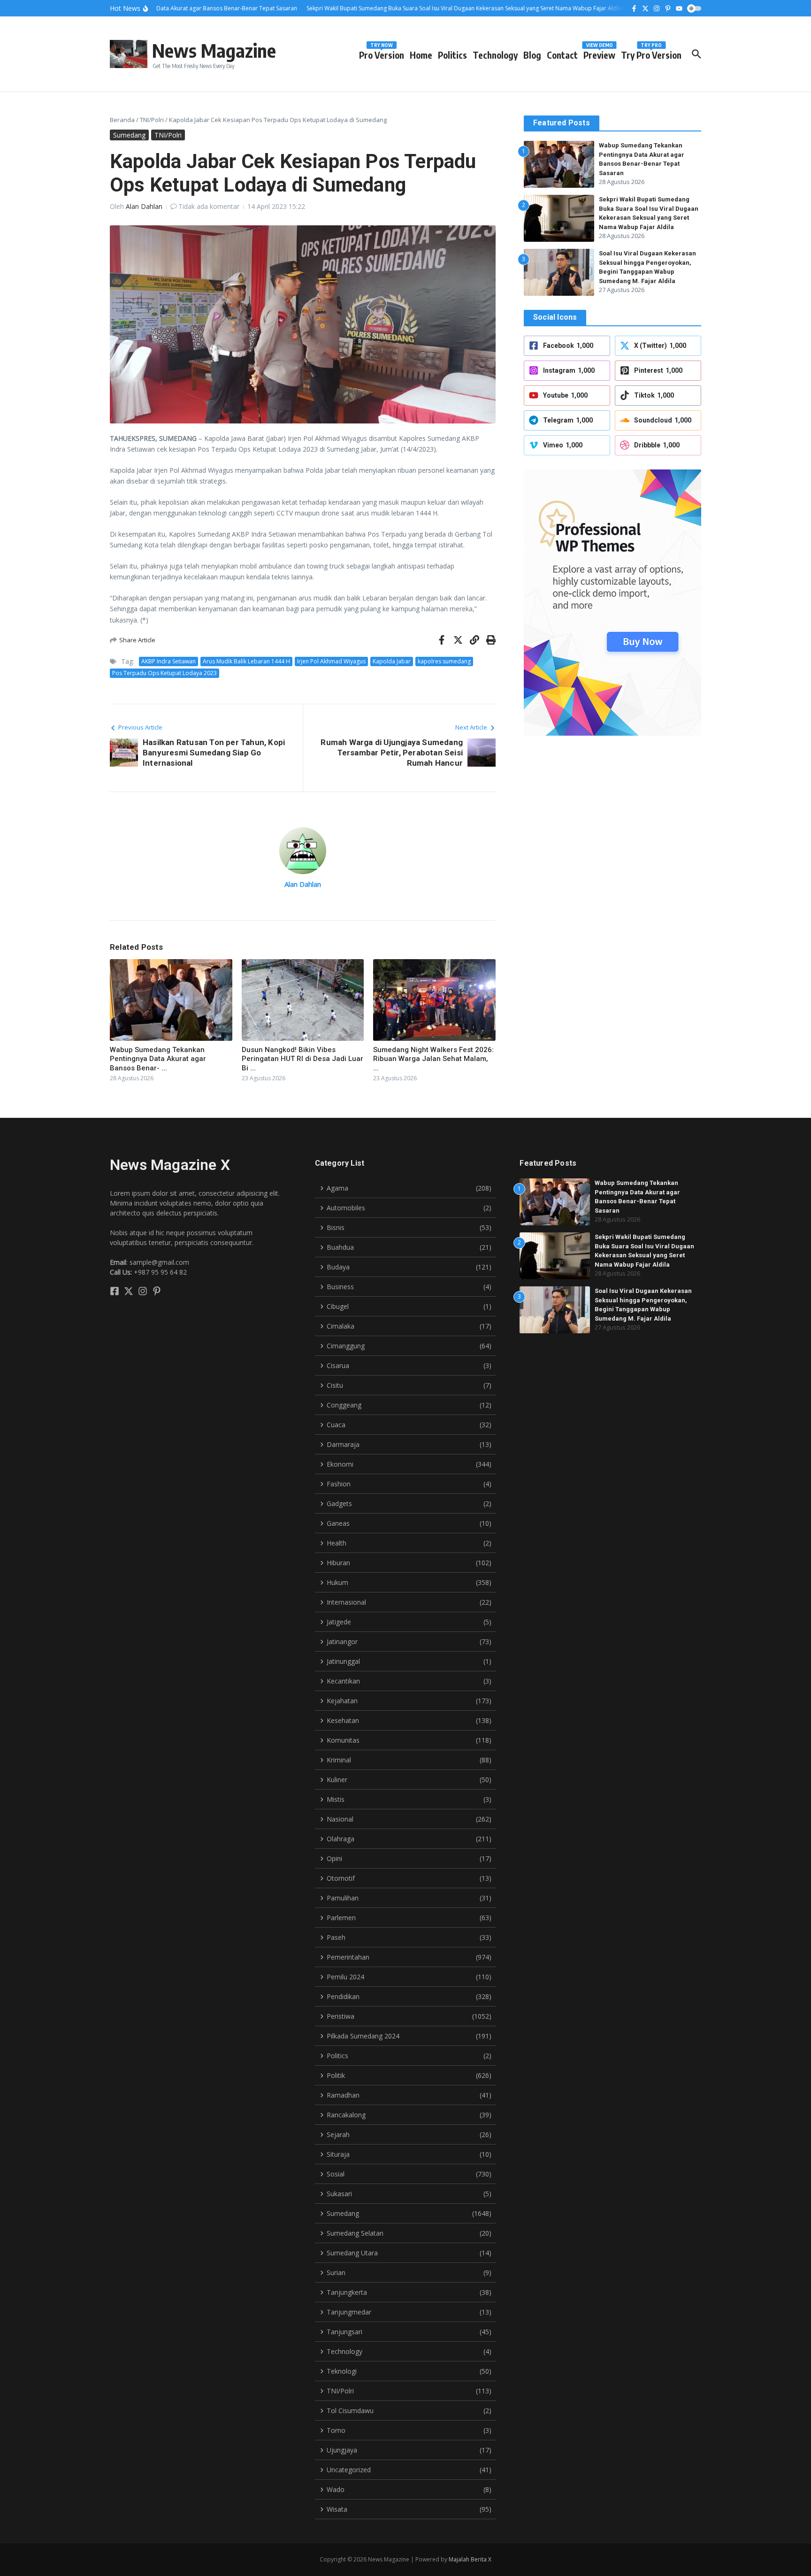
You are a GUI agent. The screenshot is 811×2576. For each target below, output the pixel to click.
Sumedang (129, 135)
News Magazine (214, 50)
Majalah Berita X (470, 2559)
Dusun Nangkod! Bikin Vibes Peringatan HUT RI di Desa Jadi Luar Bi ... (302, 1059)
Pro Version (382, 53)
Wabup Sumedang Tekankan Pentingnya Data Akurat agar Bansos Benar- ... (158, 1059)
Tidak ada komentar (209, 206)
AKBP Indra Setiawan (168, 661)
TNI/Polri (152, 120)
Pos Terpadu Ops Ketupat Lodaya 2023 (164, 673)
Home (421, 55)
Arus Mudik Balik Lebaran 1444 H (246, 661)
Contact (562, 55)
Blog (532, 55)
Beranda (122, 120)
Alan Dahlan (144, 206)
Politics (452, 55)
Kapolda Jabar (392, 661)
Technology (495, 55)
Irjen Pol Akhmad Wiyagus (331, 661)
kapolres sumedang (444, 661)
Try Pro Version (651, 53)
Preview (599, 53)
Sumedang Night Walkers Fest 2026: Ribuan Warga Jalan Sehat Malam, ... (433, 1059)
